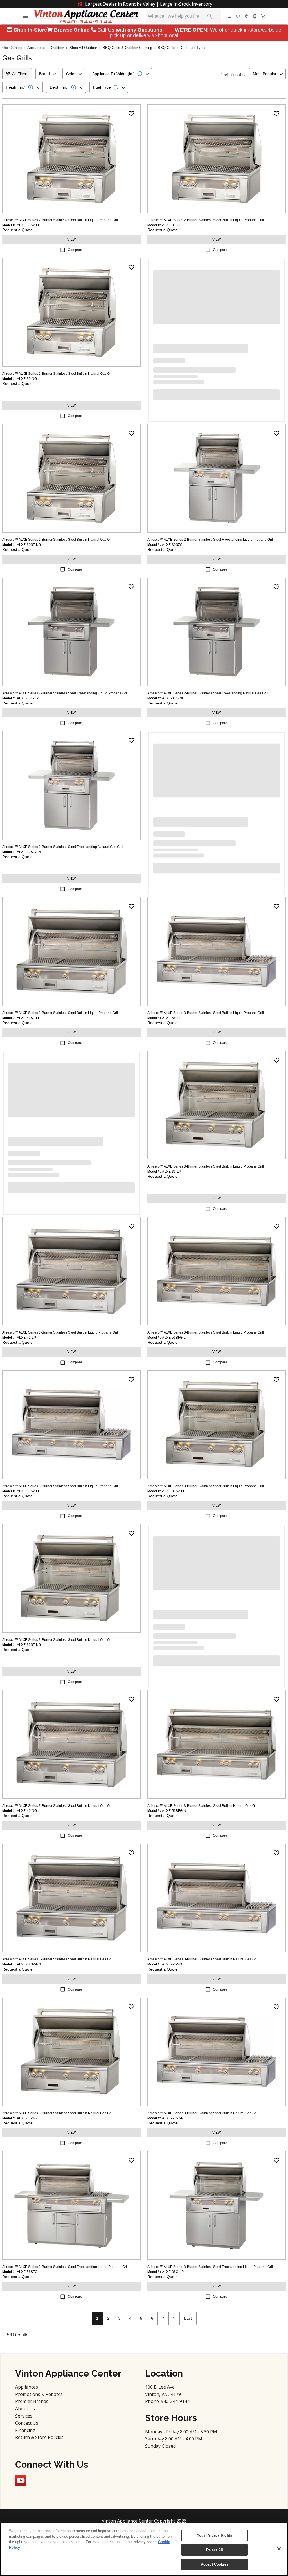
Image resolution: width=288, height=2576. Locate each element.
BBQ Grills (166, 48)
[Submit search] (210, 16)
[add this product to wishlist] (131, 114)
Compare (75, 250)
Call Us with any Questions (130, 30)
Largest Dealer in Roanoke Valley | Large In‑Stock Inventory (148, 4)
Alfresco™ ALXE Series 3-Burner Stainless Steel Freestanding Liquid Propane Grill (65, 2267)
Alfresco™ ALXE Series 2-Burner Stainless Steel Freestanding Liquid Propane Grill (211, 540)
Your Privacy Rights (214, 2535)
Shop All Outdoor (83, 48)
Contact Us (27, 2423)
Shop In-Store (30, 30)
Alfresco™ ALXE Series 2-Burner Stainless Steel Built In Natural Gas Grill (58, 374)
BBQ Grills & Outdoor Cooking (127, 48)
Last (188, 2318)
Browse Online (72, 30)
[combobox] (47, 74)
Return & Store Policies (39, 2437)
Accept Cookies (215, 2564)
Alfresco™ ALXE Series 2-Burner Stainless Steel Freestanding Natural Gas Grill (208, 693)
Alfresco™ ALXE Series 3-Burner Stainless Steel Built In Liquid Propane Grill (60, 1013)
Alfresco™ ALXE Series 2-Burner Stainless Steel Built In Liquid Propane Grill (60, 220)
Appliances (36, 48)
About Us (25, 2409)
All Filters (20, 74)
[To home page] (87, 16)
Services (24, 2416)
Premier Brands (32, 2401)
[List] (238, 16)
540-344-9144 (175, 2401)
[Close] (279, 2549)
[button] (26, 16)
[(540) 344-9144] (255, 16)
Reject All (215, 2550)
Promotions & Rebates (39, 2394)
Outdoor (57, 48)
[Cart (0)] (264, 16)
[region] (144, 2549)
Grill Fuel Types (194, 48)
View (71, 239)
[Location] (247, 16)
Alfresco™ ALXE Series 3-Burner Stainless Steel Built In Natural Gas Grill (58, 1640)
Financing (25, 2430)
